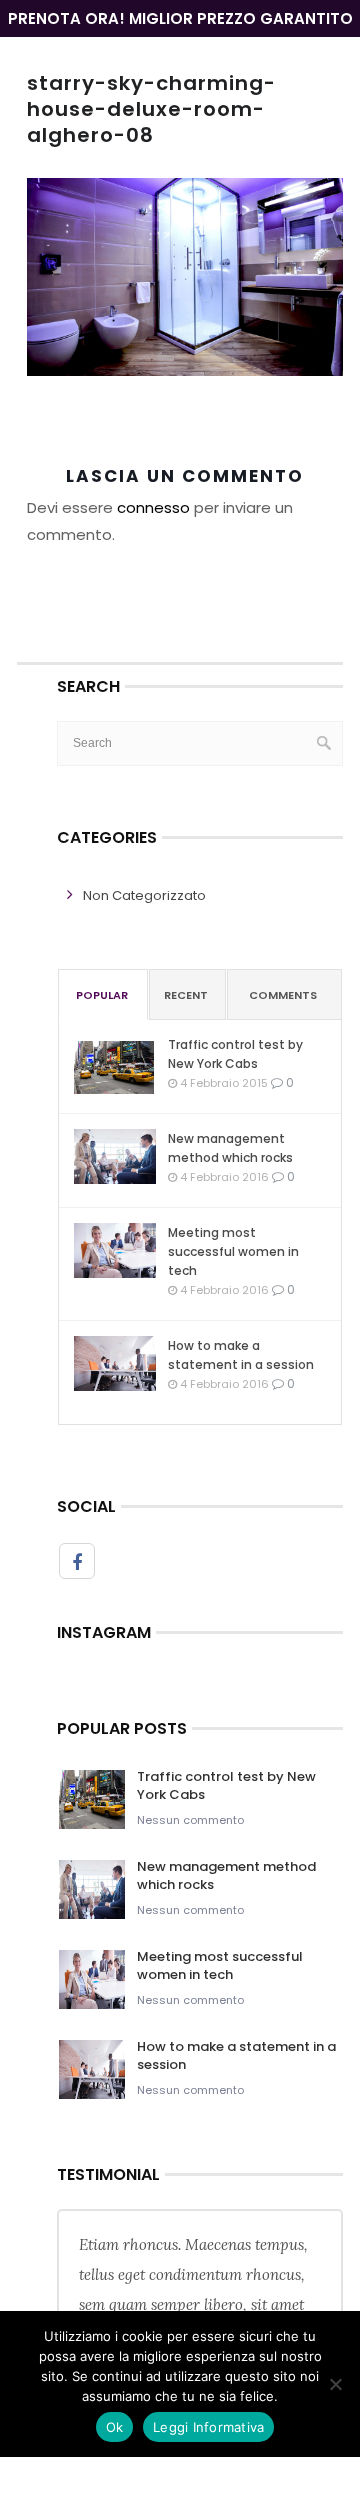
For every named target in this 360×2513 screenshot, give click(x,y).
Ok (115, 2427)
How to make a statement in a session (241, 1355)
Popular (102, 995)
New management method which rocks (230, 1148)
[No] (335, 2384)
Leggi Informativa (208, 2427)
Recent (186, 995)
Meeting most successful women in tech (233, 1251)
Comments (283, 995)
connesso (153, 507)
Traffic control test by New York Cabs (235, 1054)
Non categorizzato (144, 895)
